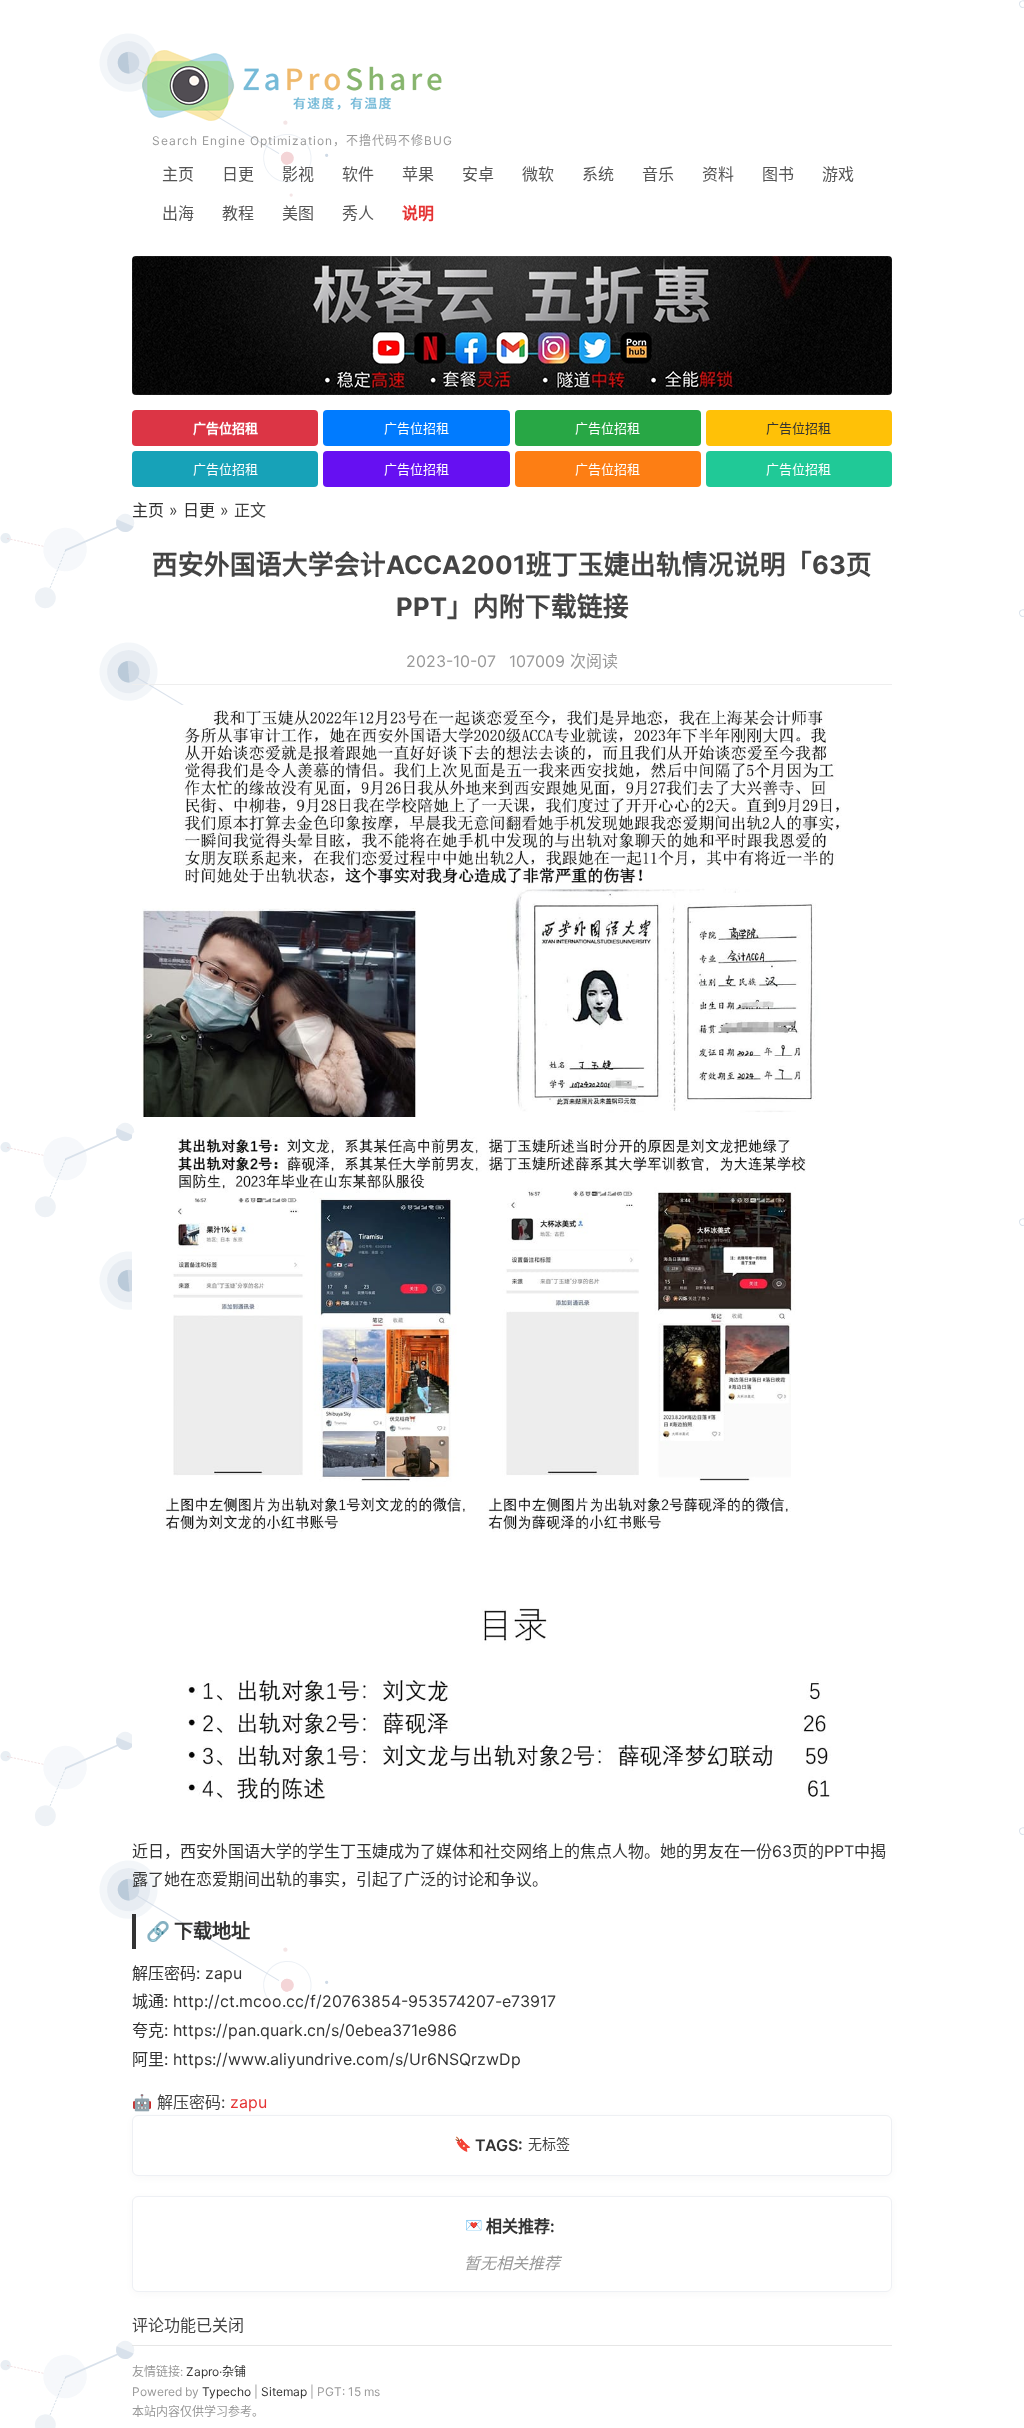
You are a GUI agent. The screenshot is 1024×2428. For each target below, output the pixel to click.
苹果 (418, 174)
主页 (178, 174)
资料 (718, 174)
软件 (358, 174)
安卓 (478, 174)
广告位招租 (225, 428)
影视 (298, 174)
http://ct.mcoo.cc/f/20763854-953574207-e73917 (364, 2001)
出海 (178, 213)
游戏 (838, 174)
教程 (238, 213)
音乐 (658, 174)
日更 (238, 174)
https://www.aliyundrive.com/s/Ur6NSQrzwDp (347, 2059)
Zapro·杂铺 (216, 2371)
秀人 (358, 213)
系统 (598, 174)
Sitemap (284, 2391)
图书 (778, 174)
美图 (298, 213)
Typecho (226, 2391)
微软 (538, 174)
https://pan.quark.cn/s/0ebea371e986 (315, 2030)
